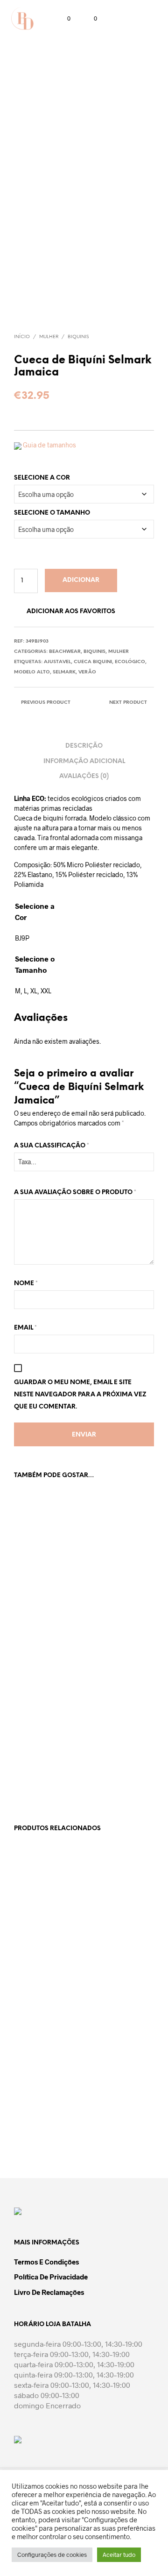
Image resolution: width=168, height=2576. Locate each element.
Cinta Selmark (34, 2105)
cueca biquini (93, 662)
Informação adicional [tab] (84, 761)
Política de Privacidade (51, 2277)
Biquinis (78, 337)
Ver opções (35, 1615)
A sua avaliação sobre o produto (75, 1192)
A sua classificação (52, 1146)
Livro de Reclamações (49, 2292)
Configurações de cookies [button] (52, 2555)
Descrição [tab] (84, 746)
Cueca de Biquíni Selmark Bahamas (39, 1748)
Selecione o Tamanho (52, 513)
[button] (63, 19)
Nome (26, 1284)
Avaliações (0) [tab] (84, 776)
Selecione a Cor (42, 478)
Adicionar (81, 580)
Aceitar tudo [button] (119, 2555)
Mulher (49, 337)
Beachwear (65, 652)
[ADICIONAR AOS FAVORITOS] (74, 1584)
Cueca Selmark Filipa (35, 1942)
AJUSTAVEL (57, 662)
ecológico (130, 662)
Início (22, 337)
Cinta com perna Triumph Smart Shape (110, 1946)
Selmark (64, 672)
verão (87, 672)
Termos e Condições (46, 2262)
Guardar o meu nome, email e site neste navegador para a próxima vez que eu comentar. (80, 1395)
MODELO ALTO (32, 672)
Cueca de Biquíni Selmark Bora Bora (112, 1589)
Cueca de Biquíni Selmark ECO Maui (40, 1589)
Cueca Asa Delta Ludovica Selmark (111, 2109)
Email (25, 1328)
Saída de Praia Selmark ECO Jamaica (108, 1752)
